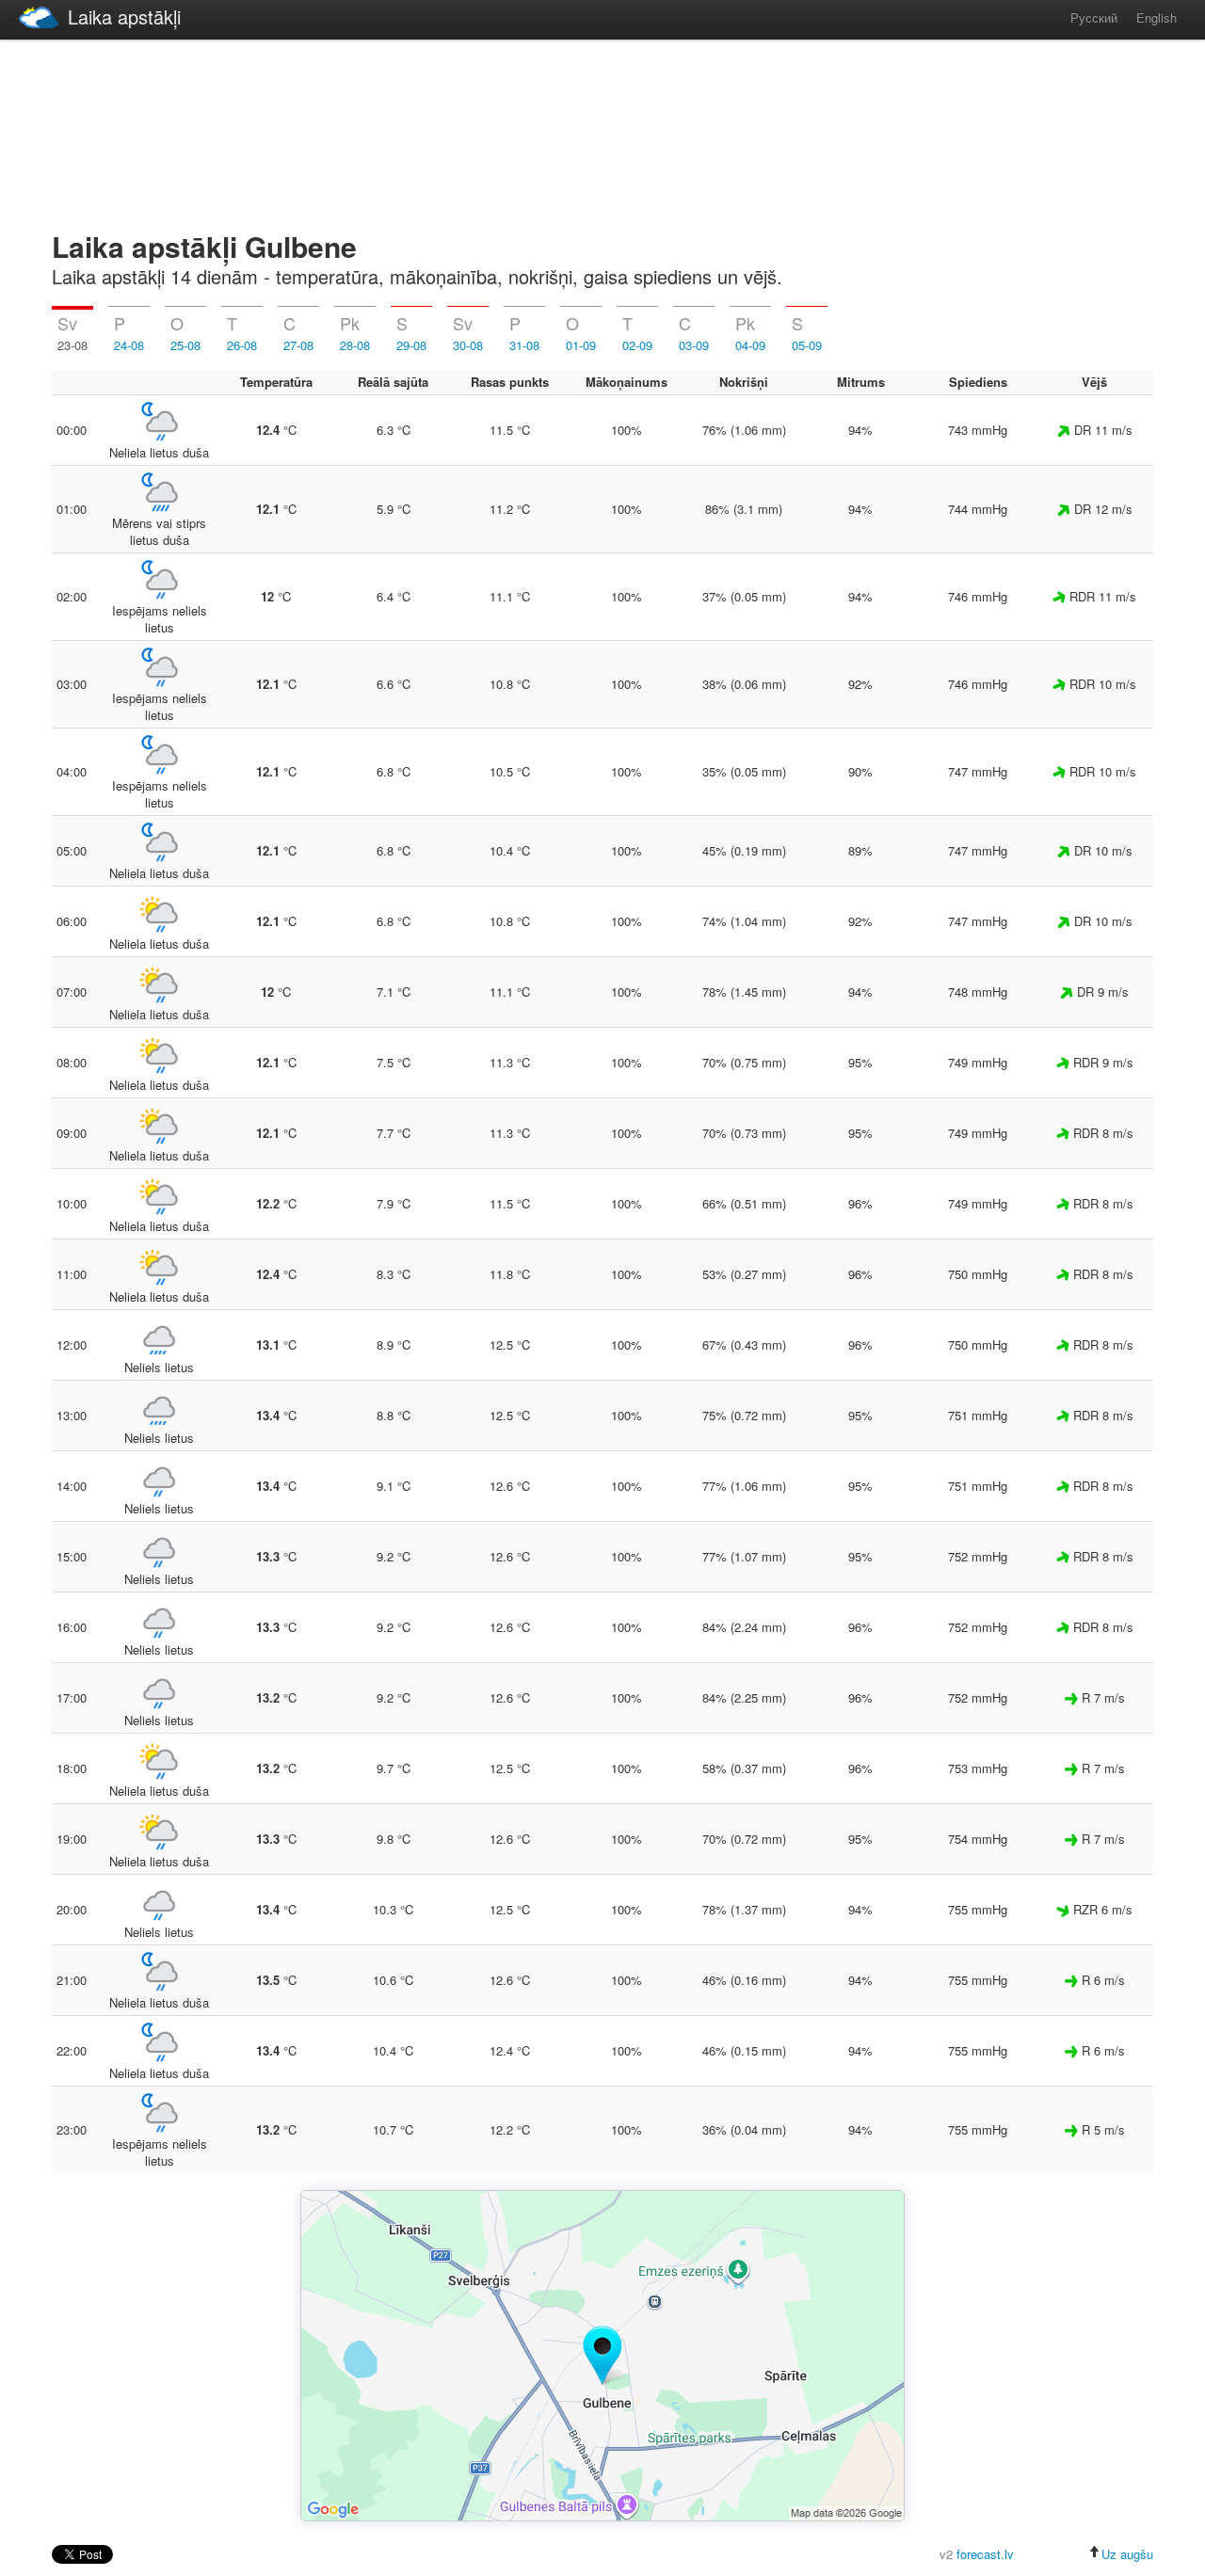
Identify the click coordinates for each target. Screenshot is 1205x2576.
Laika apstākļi (124, 16)
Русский (1094, 17)
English (1157, 17)
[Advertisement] (602, 132)
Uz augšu (1127, 2554)
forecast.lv (985, 2554)
